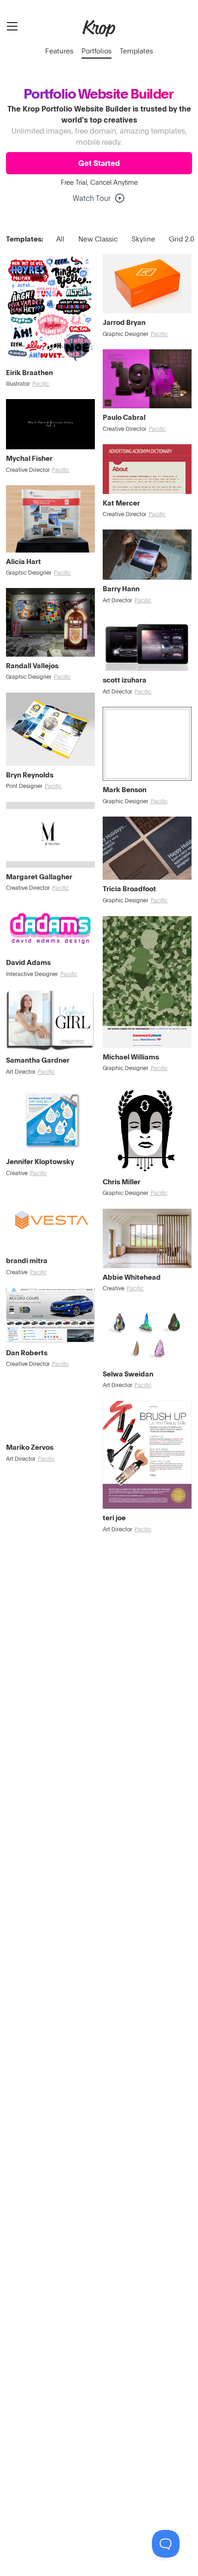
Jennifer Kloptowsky (40, 1161)
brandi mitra (27, 1260)
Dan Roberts (27, 1353)
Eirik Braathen (29, 372)
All (60, 239)
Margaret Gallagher (39, 876)
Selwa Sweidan (128, 1374)
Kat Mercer (121, 503)
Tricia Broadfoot (129, 888)
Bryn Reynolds (30, 775)
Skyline (143, 239)
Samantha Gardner (38, 1060)
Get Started (99, 163)
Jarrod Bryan (124, 322)
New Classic (98, 239)
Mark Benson (125, 789)
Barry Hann (121, 588)
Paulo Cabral (124, 417)
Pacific (41, 384)
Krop (99, 28)
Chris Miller (122, 1182)
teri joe (114, 1517)
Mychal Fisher (29, 458)
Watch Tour (92, 198)
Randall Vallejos (32, 665)
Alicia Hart (23, 561)
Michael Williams (131, 1057)
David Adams (28, 962)
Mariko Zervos (30, 1447)
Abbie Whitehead (132, 1277)
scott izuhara (125, 680)
